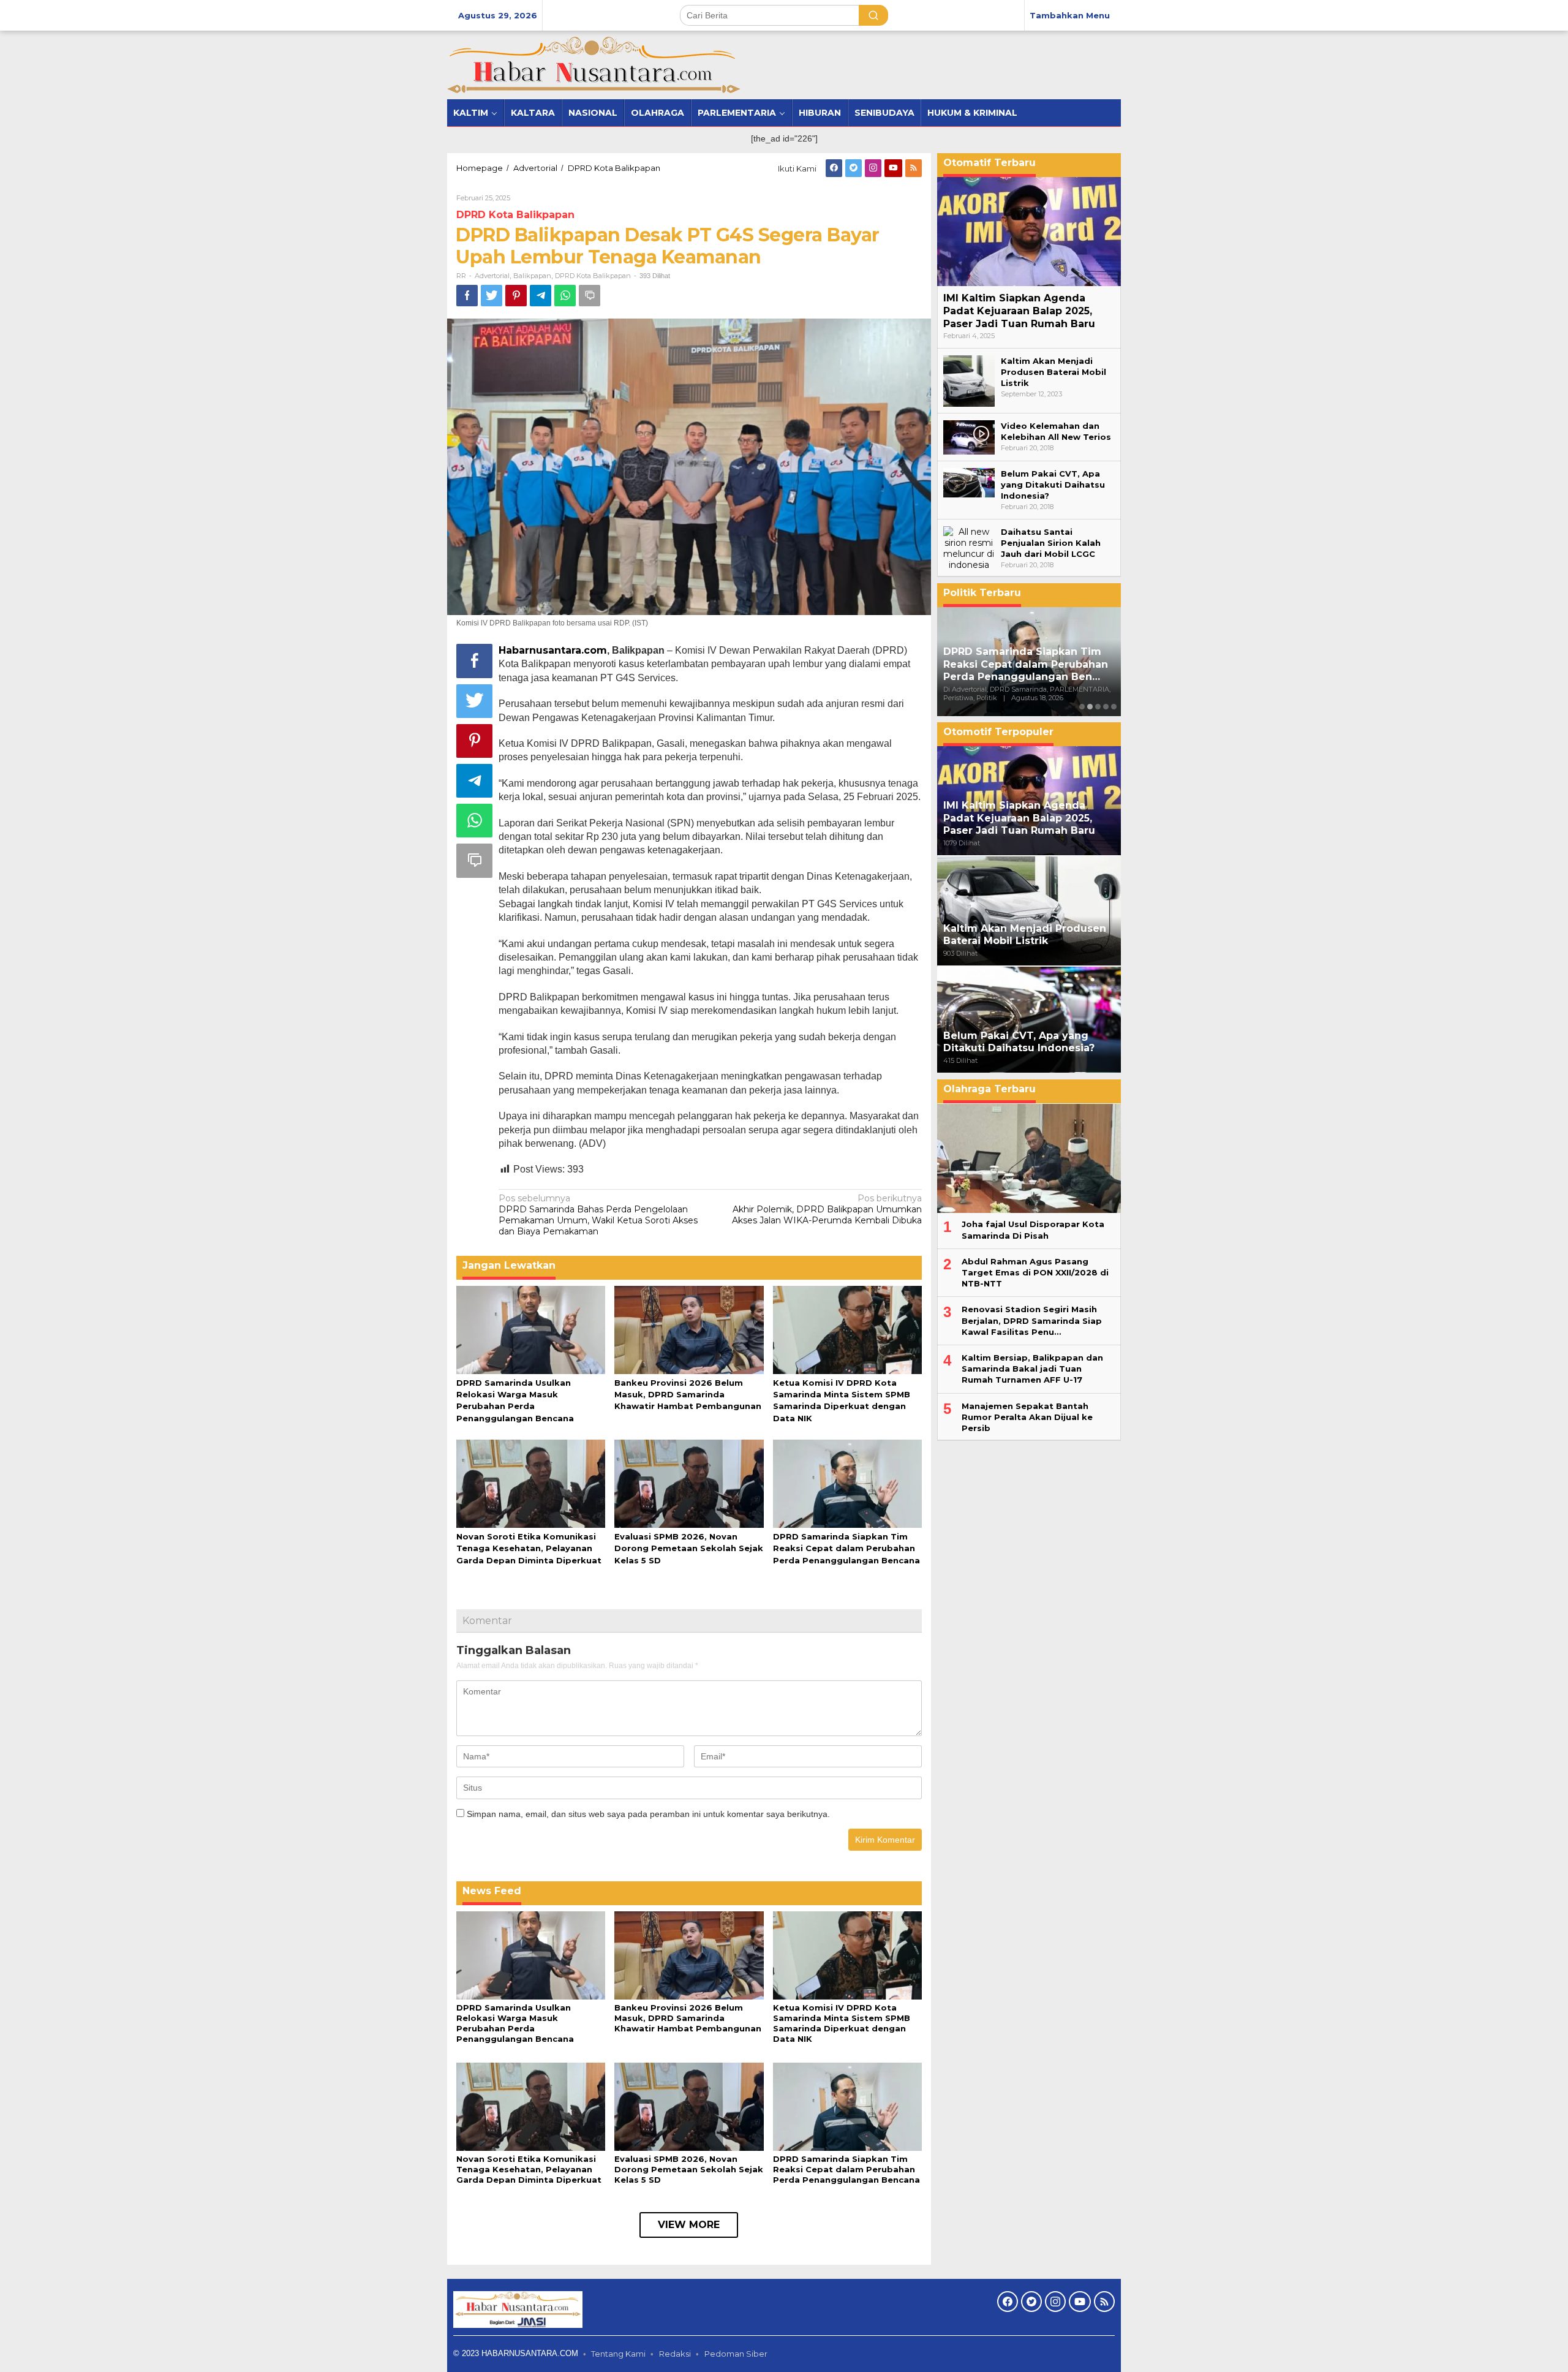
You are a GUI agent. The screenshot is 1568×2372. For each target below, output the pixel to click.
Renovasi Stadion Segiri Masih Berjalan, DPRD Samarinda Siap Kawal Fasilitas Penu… (1032, 1321)
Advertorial (492, 276)
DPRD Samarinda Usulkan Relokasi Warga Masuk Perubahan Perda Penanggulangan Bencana (515, 2023)
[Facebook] (834, 168)
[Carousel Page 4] (1106, 707)
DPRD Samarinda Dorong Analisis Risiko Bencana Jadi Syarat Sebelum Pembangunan (1025, 664)
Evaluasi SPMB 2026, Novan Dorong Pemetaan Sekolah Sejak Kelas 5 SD (689, 1548)
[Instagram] (873, 168)
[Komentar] (590, 296)
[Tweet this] (492, 296)
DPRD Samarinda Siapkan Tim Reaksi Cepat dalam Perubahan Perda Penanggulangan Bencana (846, 1548)
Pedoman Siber (736, 2354)
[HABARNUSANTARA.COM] (594, 64)
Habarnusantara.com (553, 650)
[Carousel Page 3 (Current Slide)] (1098, 707)
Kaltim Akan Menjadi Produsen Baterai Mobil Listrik (1053, 372)
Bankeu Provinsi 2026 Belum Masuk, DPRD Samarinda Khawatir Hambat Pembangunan (688, 1394)
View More (689, 2225)
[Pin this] (516, 296)
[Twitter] (854, 168)
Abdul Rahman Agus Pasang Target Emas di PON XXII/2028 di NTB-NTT (1035, 1272)
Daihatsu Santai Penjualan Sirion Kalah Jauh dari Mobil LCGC (1051, 543)
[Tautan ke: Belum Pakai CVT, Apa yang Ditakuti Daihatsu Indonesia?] (969, 482)
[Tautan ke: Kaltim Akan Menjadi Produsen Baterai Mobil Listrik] (969, 380)
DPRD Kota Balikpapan (515, 215)
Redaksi (675, 2354)
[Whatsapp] (565, 296)
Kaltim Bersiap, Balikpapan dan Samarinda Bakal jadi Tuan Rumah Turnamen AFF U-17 (1032, 1369)
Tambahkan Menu (1070, 15)
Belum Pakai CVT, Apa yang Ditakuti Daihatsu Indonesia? (1053, 485)
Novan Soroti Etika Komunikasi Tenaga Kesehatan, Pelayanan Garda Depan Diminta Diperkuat (529, 1548)
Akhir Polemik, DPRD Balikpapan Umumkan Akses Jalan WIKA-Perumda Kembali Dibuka (827, 1209)
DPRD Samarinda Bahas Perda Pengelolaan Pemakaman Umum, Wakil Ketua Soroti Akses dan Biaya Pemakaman (598, 1215)
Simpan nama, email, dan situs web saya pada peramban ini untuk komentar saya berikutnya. (648, 1814)
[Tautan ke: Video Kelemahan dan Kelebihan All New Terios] (969, 437)
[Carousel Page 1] (1082, 707)
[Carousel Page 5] (1114, 707)
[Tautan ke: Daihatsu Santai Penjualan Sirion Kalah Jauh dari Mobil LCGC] (969, 548)
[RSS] (914, 168)
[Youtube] (893, 168)
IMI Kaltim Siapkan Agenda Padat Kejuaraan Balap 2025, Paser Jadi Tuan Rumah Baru (1019, 311)
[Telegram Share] (541, 296)
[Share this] (467, 296)
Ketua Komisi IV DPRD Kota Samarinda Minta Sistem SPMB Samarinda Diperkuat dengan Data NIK (842, 2023)
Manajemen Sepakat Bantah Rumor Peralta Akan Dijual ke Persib (1027, 1417)
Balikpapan (532, 276)
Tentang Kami (618, 2354)
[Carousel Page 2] (1090, 707)
